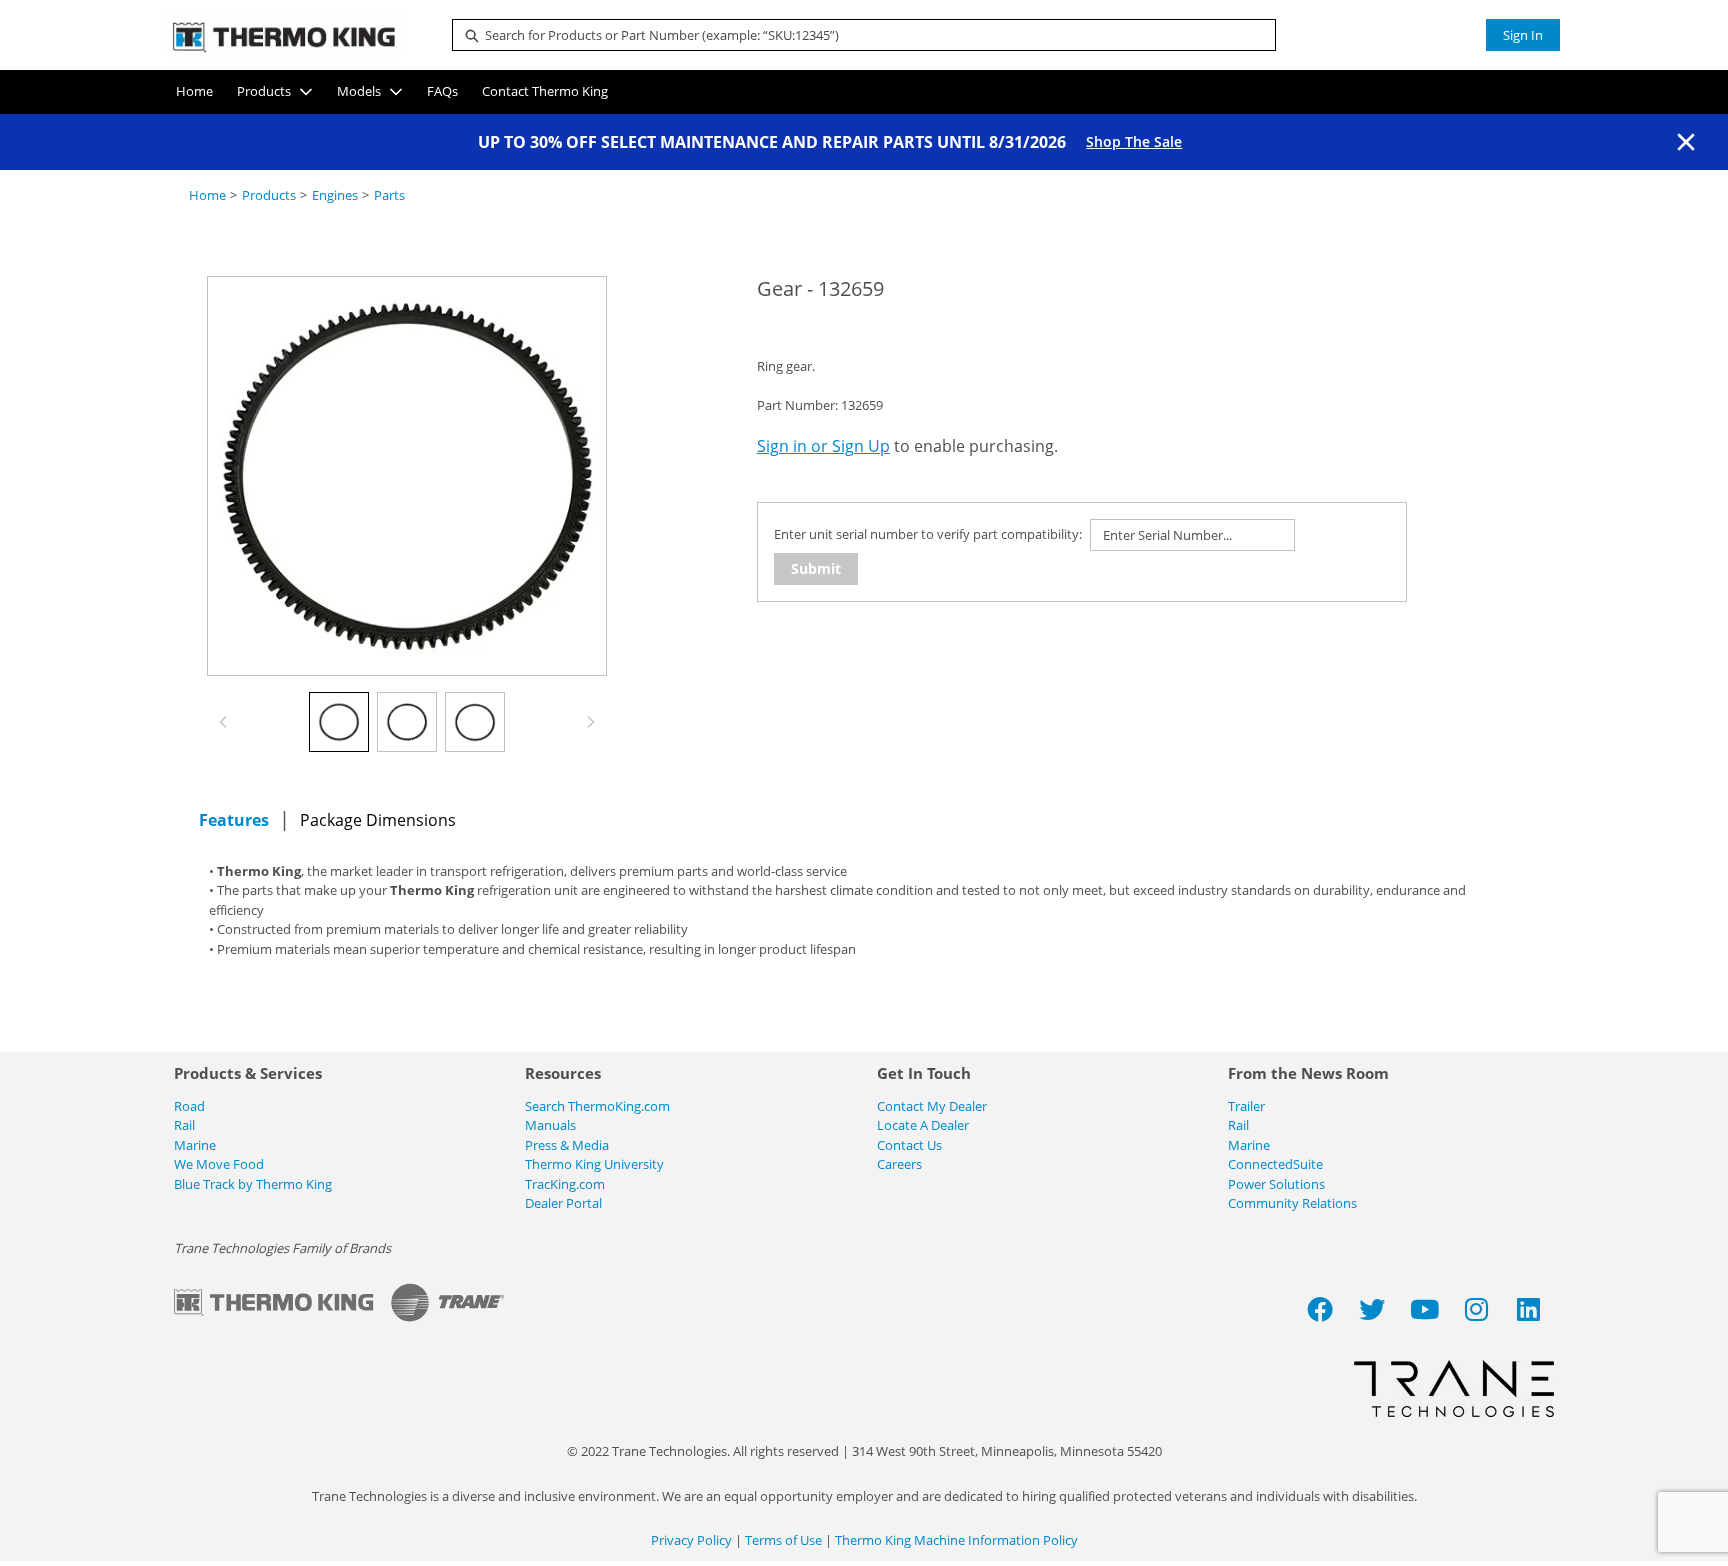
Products (264, 91)
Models (359, 91)
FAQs (442, 91)
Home (194, 91)
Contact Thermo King (545, 91)
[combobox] (856, 35)
